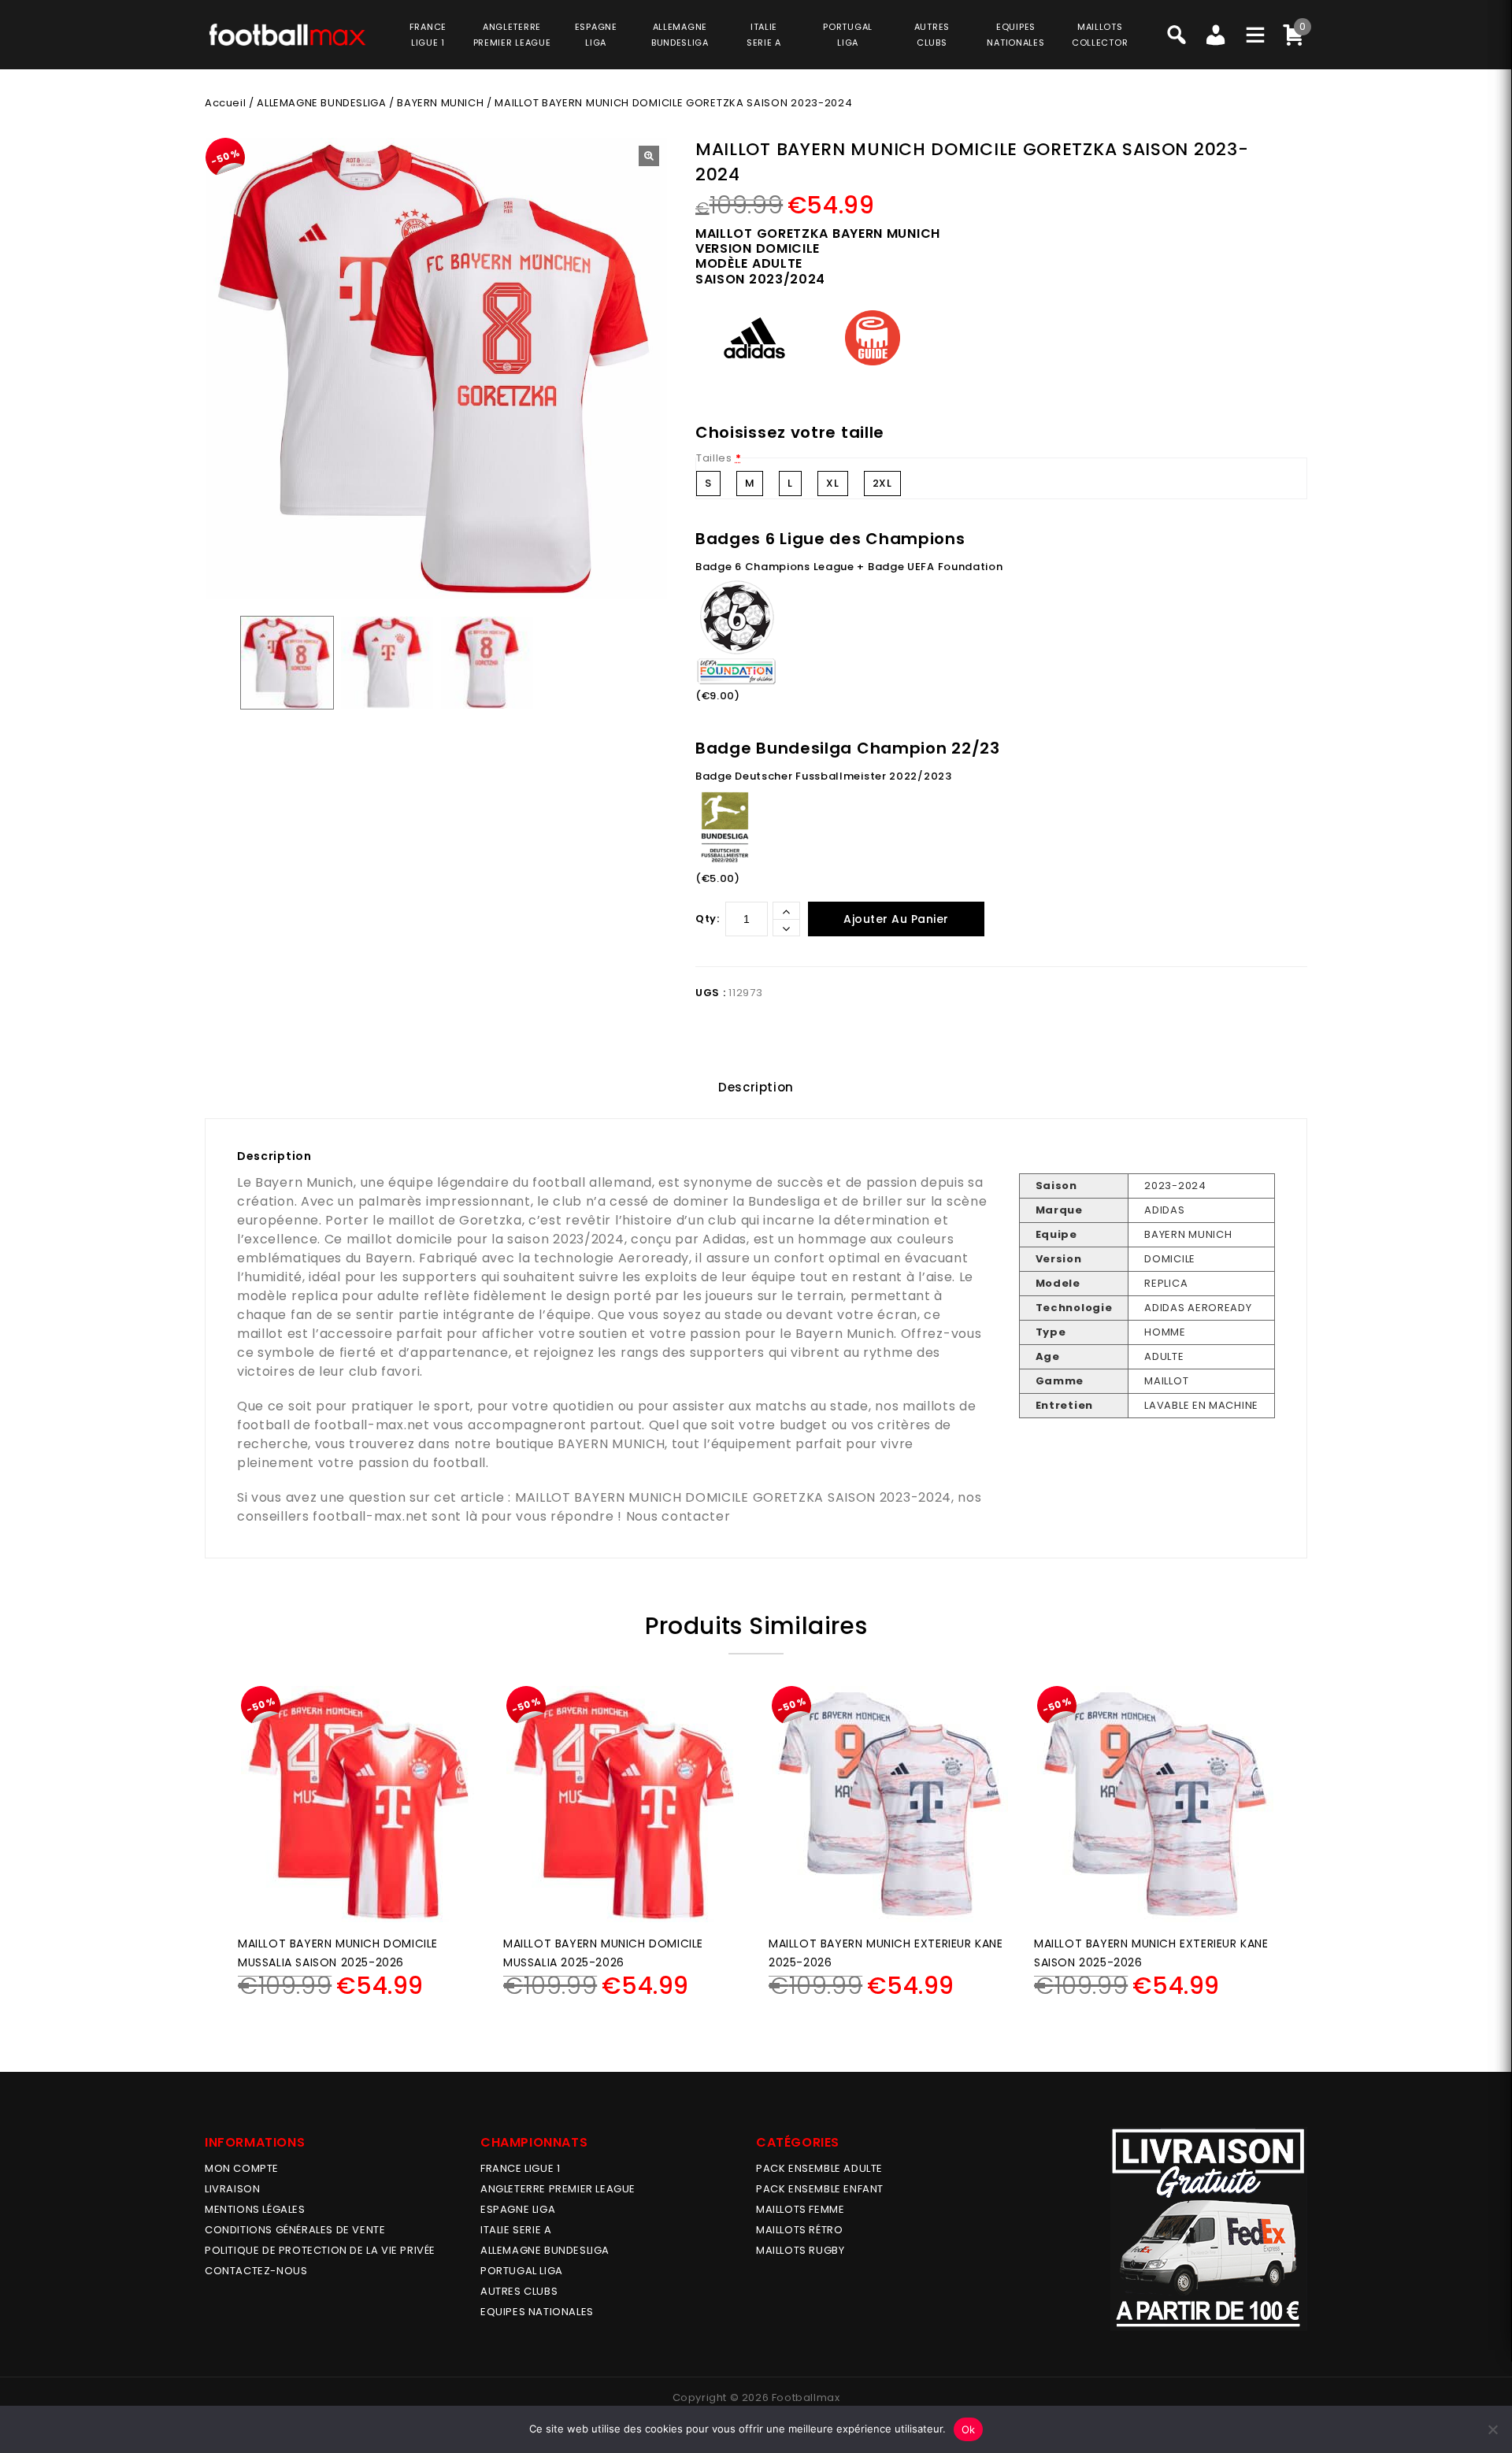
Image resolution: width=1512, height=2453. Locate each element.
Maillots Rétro (799, 2230)
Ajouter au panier (896, 919)
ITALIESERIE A (764, 35)
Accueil (225, 103)
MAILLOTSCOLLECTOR (1100, 35)
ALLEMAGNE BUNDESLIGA (321, 103)
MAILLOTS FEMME (800, 2209)
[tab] (756, 1088)
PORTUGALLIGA (848, 35)
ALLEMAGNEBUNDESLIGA (680, 35)
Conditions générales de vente (295, 2230)
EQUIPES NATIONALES (537, 2312)
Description (756, 1087)
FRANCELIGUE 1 (428, 35)
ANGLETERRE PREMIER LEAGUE (512, 35)
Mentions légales (255, 2209)
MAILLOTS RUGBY (800, 2250)
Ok (969, 2429)
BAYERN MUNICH (440, 103)
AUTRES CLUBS (519, 2291)
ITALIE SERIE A (516, 2230)
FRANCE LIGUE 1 (520, 2168)
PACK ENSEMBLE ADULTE (819, 2168)
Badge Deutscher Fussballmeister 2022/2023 (824, 776)
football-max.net (372, 1425)
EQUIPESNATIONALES (1015, 35)
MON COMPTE (242, 2168)
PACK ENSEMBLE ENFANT (820, 2189)
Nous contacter (678, 1516)
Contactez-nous (256, 2271)
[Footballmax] (287, 34)
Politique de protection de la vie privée (320, 2250)
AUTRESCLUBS (932, 35)
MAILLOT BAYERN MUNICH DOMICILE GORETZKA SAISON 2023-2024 (733, 1497)
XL (832, 483)
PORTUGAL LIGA (522, 2271)
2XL (882, 483)
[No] (1492, 2429)
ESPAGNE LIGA (518, 2209)
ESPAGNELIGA (596, 35)
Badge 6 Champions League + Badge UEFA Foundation (849, 567)
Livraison (232, 2189)
